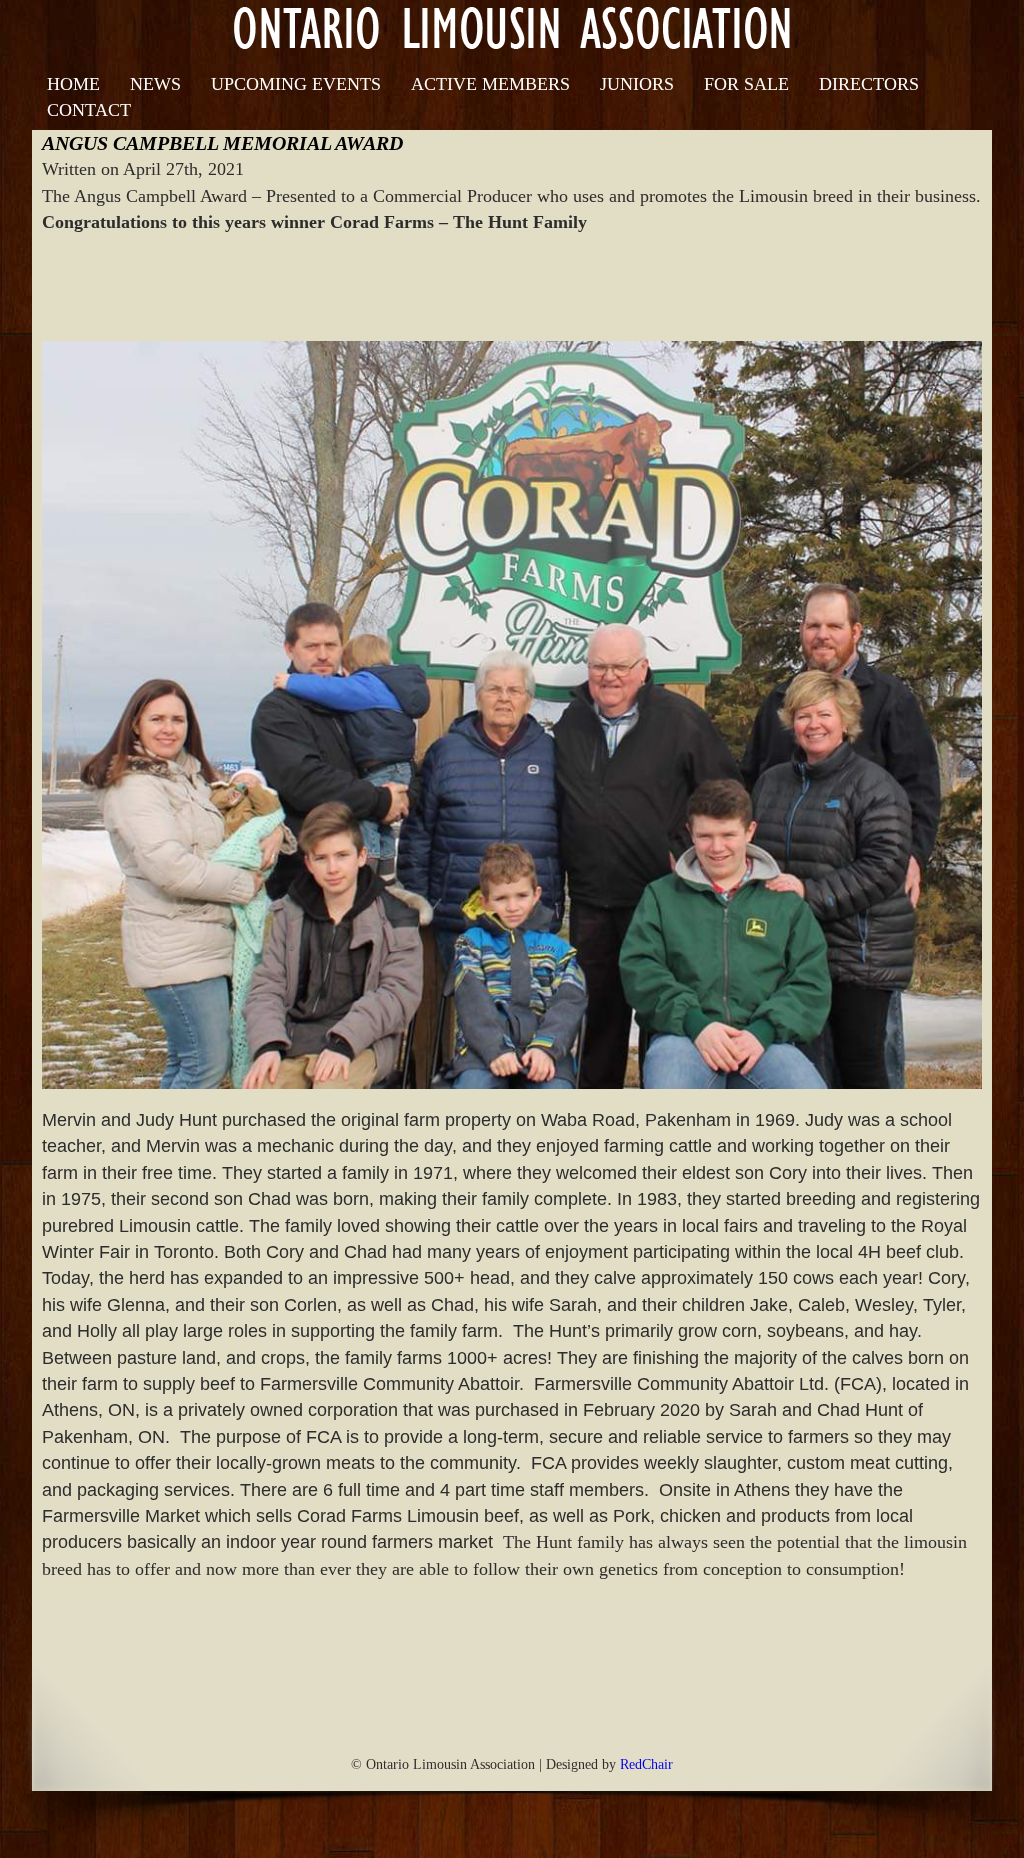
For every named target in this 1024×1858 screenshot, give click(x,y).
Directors (869, 84)
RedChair (646, 1764)
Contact (89, 110)
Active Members (490, 84)
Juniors (637, 84)
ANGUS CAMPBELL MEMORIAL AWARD (222, 143)
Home (73, 84)
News (155, 84)
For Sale (746, 84)
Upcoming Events (296, 84)
